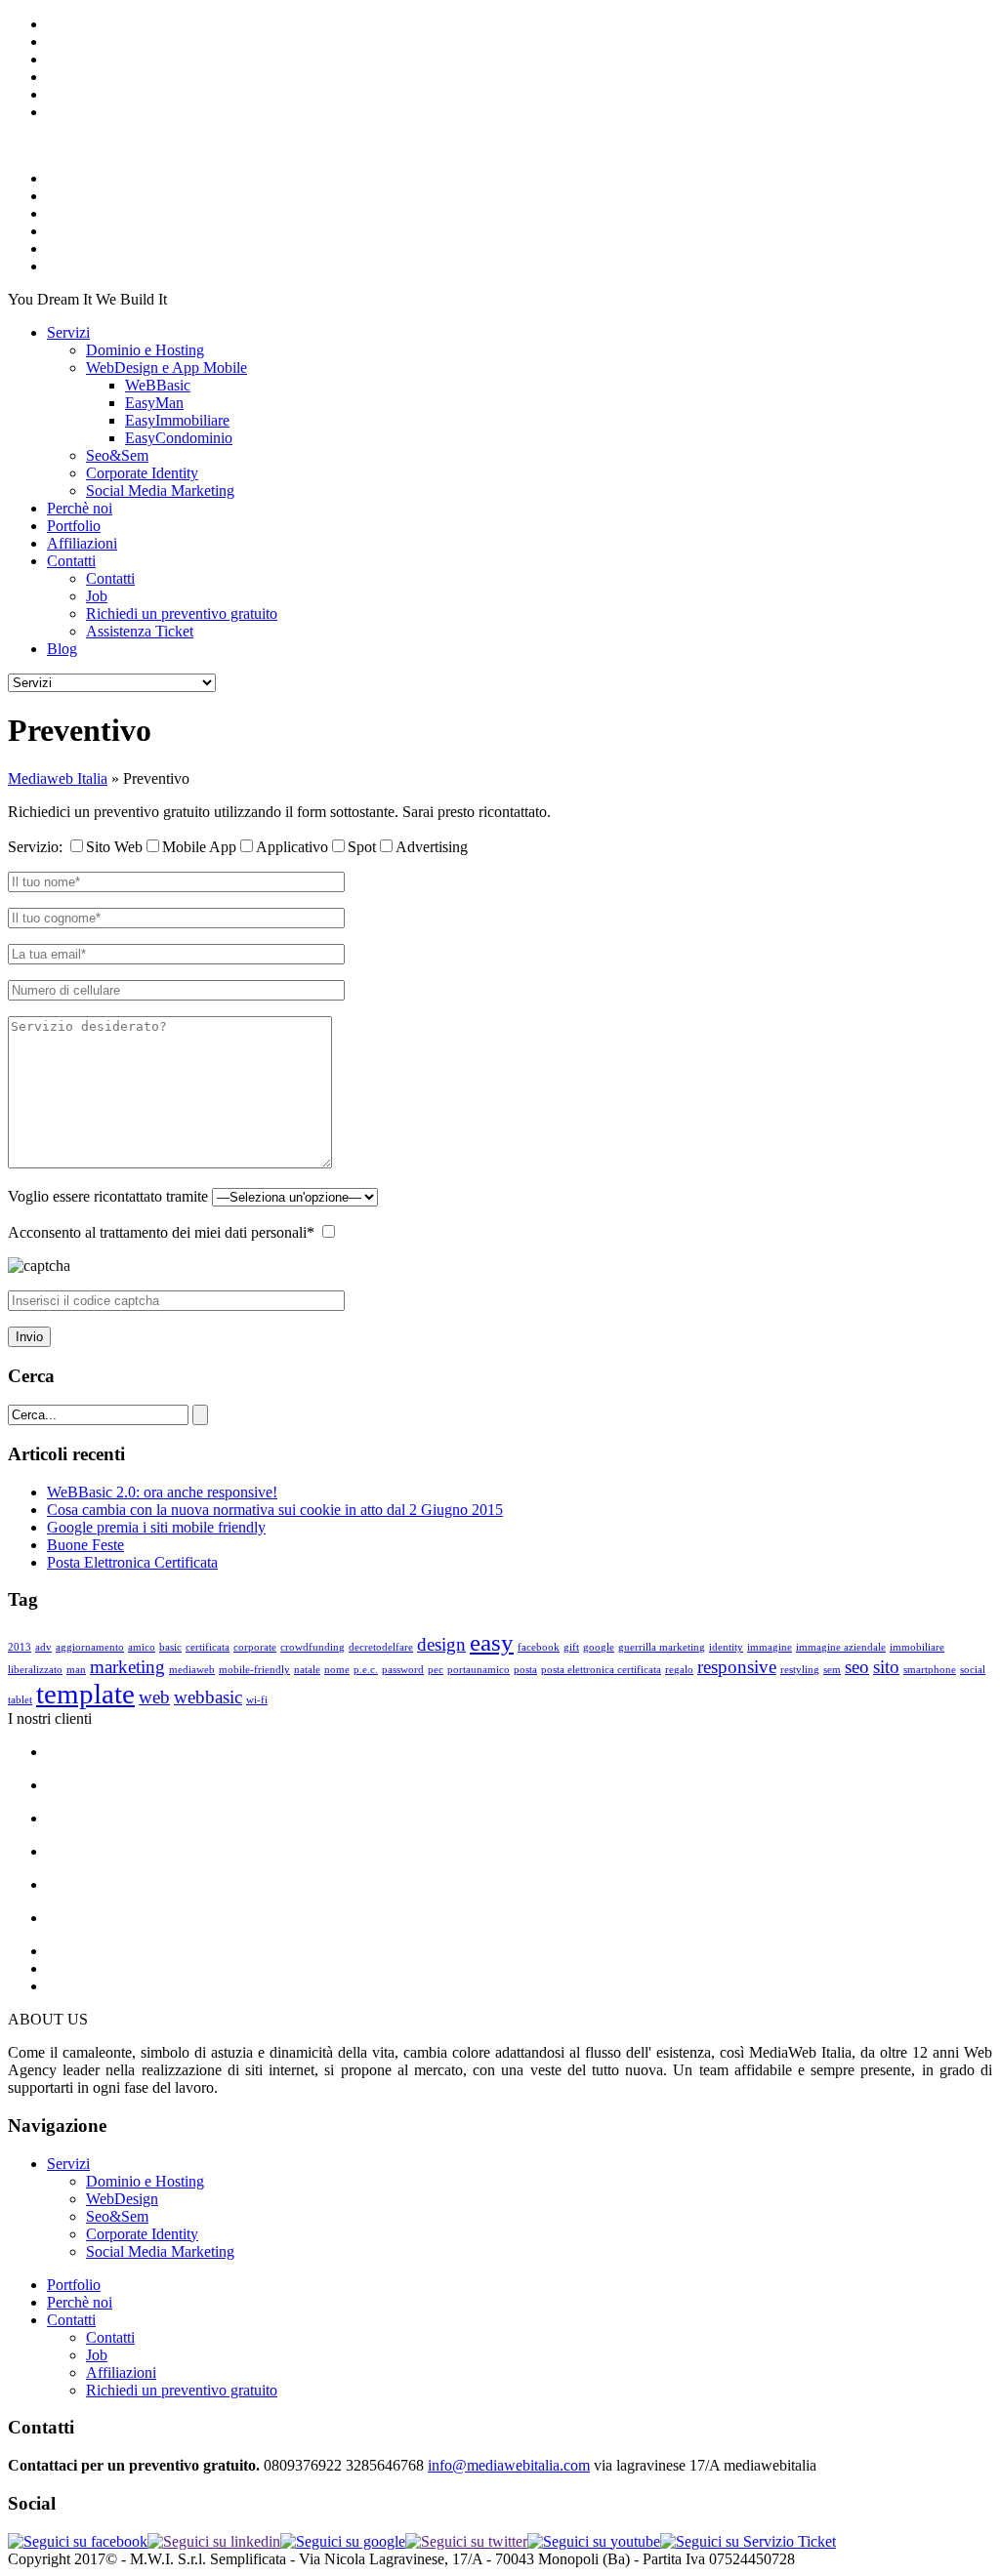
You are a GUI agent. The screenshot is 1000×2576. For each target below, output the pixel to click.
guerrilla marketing (662, 1647)
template (85, 1694)
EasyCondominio (179, 438)
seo (857, 1667)
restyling (800, 1670)
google (599, 1647)
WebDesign (122, 2199)
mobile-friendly (254, 1670)
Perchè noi (80, 508)
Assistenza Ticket (140, 631)
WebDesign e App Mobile (167, 368)
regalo (679, 1670)
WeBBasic (158, 385)
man (76, 1670)
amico (142, 1647)
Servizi (68, 332)
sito (886, 1667)
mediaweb (192, 1670)
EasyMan (154, 403)
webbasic (208, 1697)
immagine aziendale (841, 1647)
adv (43, 1647)
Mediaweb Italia (58, 778)
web (154, 1697)
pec (436, 1670)
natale (307, 1670)
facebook (539, 1647)
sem (832, 1670)
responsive (737, 1667)
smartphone (930, 1670)
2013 (20, 1647)
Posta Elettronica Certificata (132, 1562)
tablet (20, 1700)
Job (97, 596)
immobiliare (917, 1647)
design (441, 1644)
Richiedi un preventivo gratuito (182, 613)
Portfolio (74, 526)
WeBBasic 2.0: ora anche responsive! (162, 1492)
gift (571, 1647)
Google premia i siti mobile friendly (156, 1527)
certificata (208, 1647)
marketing (127, 1667)
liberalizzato (35, 1670)
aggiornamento (90, 1647)
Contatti (71, 561)
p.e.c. (366, 1670)
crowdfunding (312, 1647)
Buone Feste (85, 1545)
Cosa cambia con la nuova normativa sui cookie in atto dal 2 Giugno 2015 (275, 1510)
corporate (255, 1647)
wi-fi (257, 1700)
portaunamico (479, 1670)
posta (525, 1670)
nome (337, 1670)
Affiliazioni (82, 543)
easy (492, 1642)
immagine (770, 1647)
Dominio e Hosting (145, 350)
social (973, 1670)
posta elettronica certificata (601, 1670)
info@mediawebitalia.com (509, 2465)
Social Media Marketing (160, 491)
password (403, 1670)
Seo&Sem (117, 455)
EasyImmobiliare (177, 420)
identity (726, 1647)
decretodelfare (381, 1647)
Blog (62, 649)
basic (170, 1647)
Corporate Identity (142, 473)
